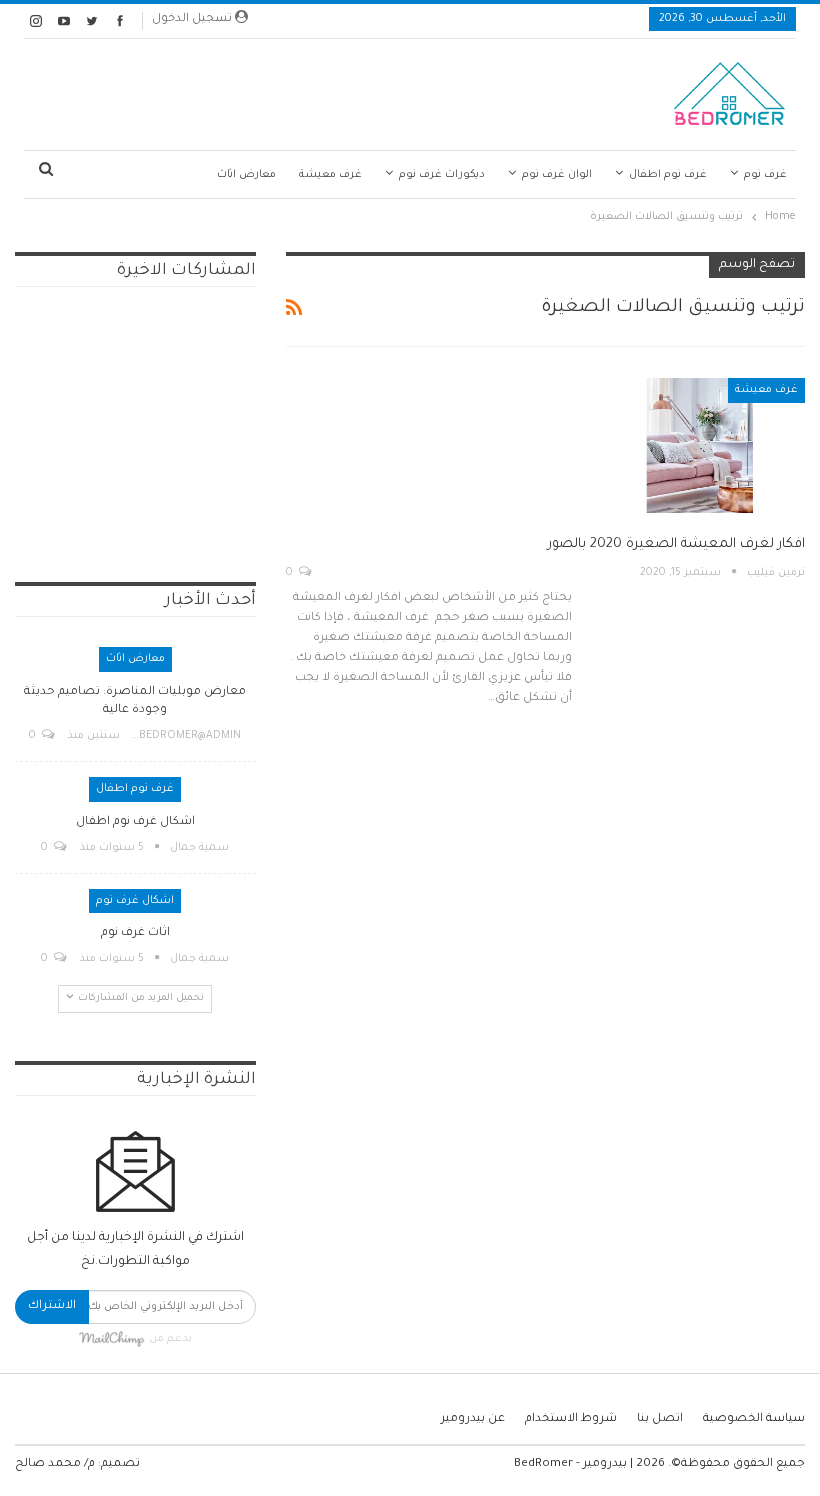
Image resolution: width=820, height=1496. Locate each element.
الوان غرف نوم (557, 175)
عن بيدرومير (473, 1419)
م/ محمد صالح (55, 1464)
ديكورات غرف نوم (442, 175)
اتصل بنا (660, 1419)
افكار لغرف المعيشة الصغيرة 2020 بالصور (676, 544)
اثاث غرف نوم (135, 933)
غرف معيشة (330, 175)
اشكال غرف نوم (135, 901)
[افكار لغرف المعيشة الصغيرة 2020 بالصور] (700, 445)
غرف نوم (765, 175)
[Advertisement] (298, 89)
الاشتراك (52, 1306)
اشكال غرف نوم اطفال (135, 822)
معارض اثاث (246, 175)
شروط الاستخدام (571, 1419)
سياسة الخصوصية (754, 1419)
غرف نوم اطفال (668, 175)
